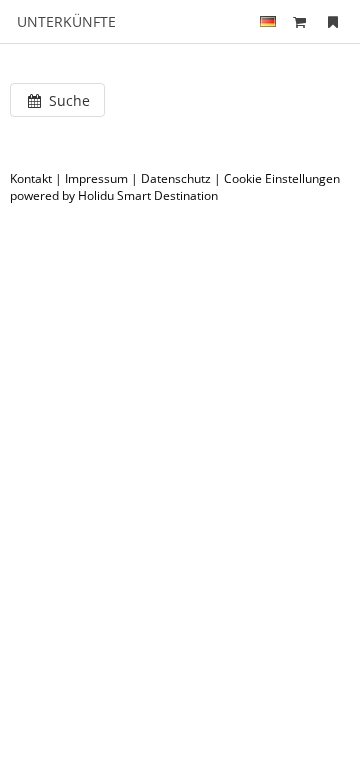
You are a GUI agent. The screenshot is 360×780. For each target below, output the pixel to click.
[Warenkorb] (300, 21)
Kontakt (31, 178)
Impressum (96, 178)
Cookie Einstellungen (282, 178)
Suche (67, 100)
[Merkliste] (333, 21)
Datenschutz (176, 178)
